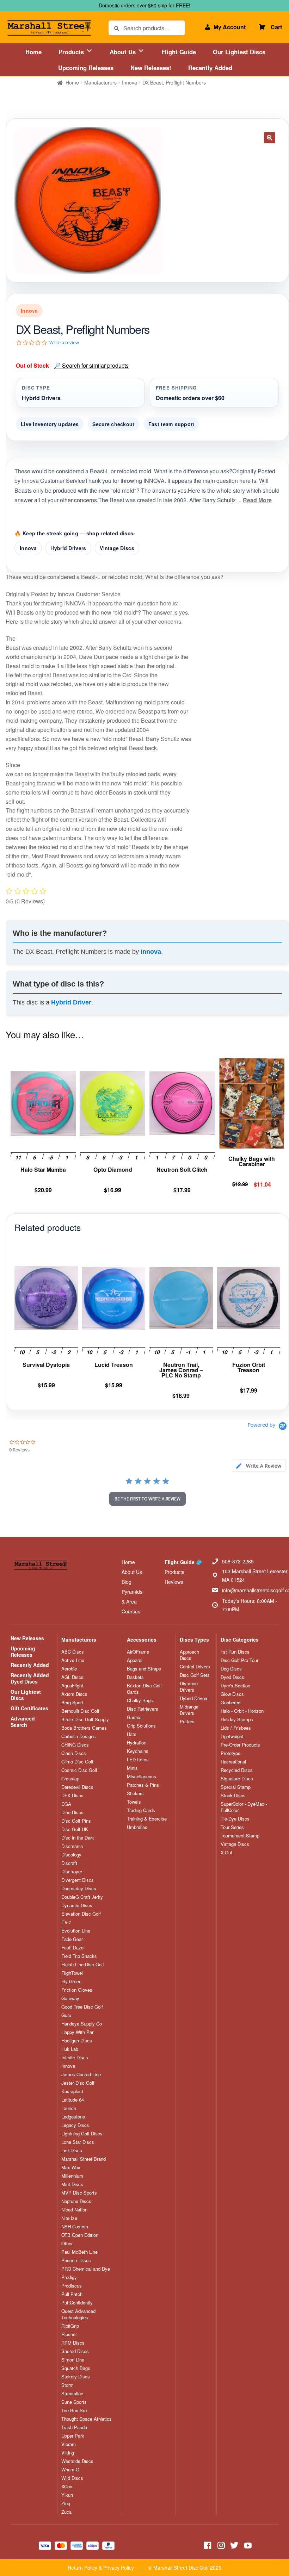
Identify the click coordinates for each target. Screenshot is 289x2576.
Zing (66, 2503)
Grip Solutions (141, 1726)
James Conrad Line (81, 2074)
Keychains (138, 1751)
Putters (187, 1722)
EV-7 (66, 1922)
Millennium (72, 2176)
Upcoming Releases (86, 68)
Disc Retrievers (143, 1709)
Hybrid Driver (71, 1002)
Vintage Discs (117, 548)
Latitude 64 (73, 2100)
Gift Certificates (29, 1708)
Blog (127, 1582)
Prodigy (69, 2277)
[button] (270, 138)
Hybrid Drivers (68, 548)
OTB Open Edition (80, 2235)
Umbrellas (137, 1827)
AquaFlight (72, 1686)
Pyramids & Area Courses (132, 1601)
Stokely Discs (76, 2377)
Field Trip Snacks (79, 1956)
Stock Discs (233, 1796)
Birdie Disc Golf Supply (85, 1719)
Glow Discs (232, 1694)
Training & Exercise (147, 1819)
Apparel (135, 1660)
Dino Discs (72, 1812)
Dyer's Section (235, 1686)
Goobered (230, 1703)
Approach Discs (189, 1655)
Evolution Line (76, 1931)
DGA (66, 1804)
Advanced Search (23, 1722)
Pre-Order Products (240, 1745)
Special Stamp (236, 1787)
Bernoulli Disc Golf (80, 1711)
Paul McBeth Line (79, 2252)
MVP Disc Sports (79, 2193)
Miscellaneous (142, 1777)
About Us (124, 52)
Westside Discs (77, 2461)
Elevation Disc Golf (81, 1914)
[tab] (259, 1466)
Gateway (70, 1998)
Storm (67, 2385)
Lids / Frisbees (236, 1728)
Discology (71, 1855)
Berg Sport (72, 1703)
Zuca (66, 2512)
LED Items (138, 1760)
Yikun (67, 2495)
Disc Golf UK (75, 1829)
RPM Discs (73, 2343)
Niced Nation (74, 2210)
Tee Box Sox (75, 2410)
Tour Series (232, 1827)
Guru (66, 2015)
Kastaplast (72, 2091)
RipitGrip (70, 2326)
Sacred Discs (75, 2351)
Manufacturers (100, 82)
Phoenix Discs (76, 2260)
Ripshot (69, 2334)
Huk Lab (70, 2049)
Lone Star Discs (78, 2142)
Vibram (69, 2444)
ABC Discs (73, 1652)
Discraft (69, 1863)
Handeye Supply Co (82, 2024)
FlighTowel (72, 1973)
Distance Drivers (189, 1687)
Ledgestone (73, 2117)
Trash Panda (74, 2427)
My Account (230, 27)
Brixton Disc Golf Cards (144, 1689)
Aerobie (69, 1669)
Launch (69, 2108)
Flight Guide (179, 52)
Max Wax (71, 2167)
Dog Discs (231, 1669)
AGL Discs (72, 1677)
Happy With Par (77, 2032)
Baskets (135, 1677)
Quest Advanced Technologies (78, 2314)
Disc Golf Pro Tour (239, 1660)
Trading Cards (141, 1810)
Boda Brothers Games (84, 1728)
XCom (67, 2487)
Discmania (72, 1846)
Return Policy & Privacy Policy (101, 2568)
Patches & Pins (143, 1785)
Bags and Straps (144, 1669)
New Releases (27, 1638)
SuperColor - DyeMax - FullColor (244, 1807)
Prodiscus (72, 2286)
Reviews (174, 1582)
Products (72, 52)
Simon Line (73, 2360)
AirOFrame (138, 1652)
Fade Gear (72, 1939)
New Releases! (151, 68)
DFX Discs (72, 1796)
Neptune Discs (76, 2201)
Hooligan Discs (77, 2041)
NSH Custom (75, 2227)
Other (67, 2244)
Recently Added (210, 68)
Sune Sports (74, 2402)
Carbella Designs (79, 1736)
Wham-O (70, 2470)
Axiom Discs (74, 1694)
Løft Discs (72, 2151)
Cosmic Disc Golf (79, 1770)
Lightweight (232, 1736)
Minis (132, 1768)
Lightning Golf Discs (82, 2134)
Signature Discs (237, 1779)
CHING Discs (75, 1745)
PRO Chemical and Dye (86, 2269)
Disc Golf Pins (76, 1821)
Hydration (137, 1743)
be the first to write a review (147, 1499)
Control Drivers (195, 1667)
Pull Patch (72, 2294)
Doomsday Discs (79, 1889)
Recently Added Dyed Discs (30, 1678)
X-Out (226, 1853)
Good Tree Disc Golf (82, 2007)
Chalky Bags (140, 1700)
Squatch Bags (76, 2368)
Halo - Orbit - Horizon (242, 1711)
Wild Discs (72, 2478)
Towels (134, 1802)
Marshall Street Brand (84, 2159)
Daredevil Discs (77, 1787)
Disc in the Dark (78, 1838)
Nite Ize (69, 2218)
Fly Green (71, 1981)
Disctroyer (72, 1872)
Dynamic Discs (77, 1905)
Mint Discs (72, 2184)
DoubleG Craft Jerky (82, 1897)
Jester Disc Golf (78, 2083)
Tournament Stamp (240, 1836)
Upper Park (73, 2436)
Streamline (72, 2394)
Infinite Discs (75, 2058)
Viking (68, 2453)
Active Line (73, 1660)
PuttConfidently (77, 2303)
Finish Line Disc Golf (83, 1965)
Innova (130, 82)
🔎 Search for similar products (91, 365)
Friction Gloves (77, 1990)
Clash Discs (74, 1753)
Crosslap (70, 1779)
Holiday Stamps (237, 1719)
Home (33, 52)
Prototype (230, 1753)
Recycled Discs (237, 1770)
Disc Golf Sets (195, 1675)
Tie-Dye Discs (235, 1819)
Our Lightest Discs (239, 52)
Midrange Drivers (189, 1710)
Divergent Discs (78, 1880)
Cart (276, 27)
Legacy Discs (75, 2125)
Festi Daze (72, 1948)
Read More (257, 500)
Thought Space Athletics (87, 2419)
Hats (132, 1734)
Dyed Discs (232, 1677)
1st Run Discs (235, 1652)
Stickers (135, 1793)
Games (134, 1717)
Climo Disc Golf (77, 1762)
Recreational (233, 1762)
